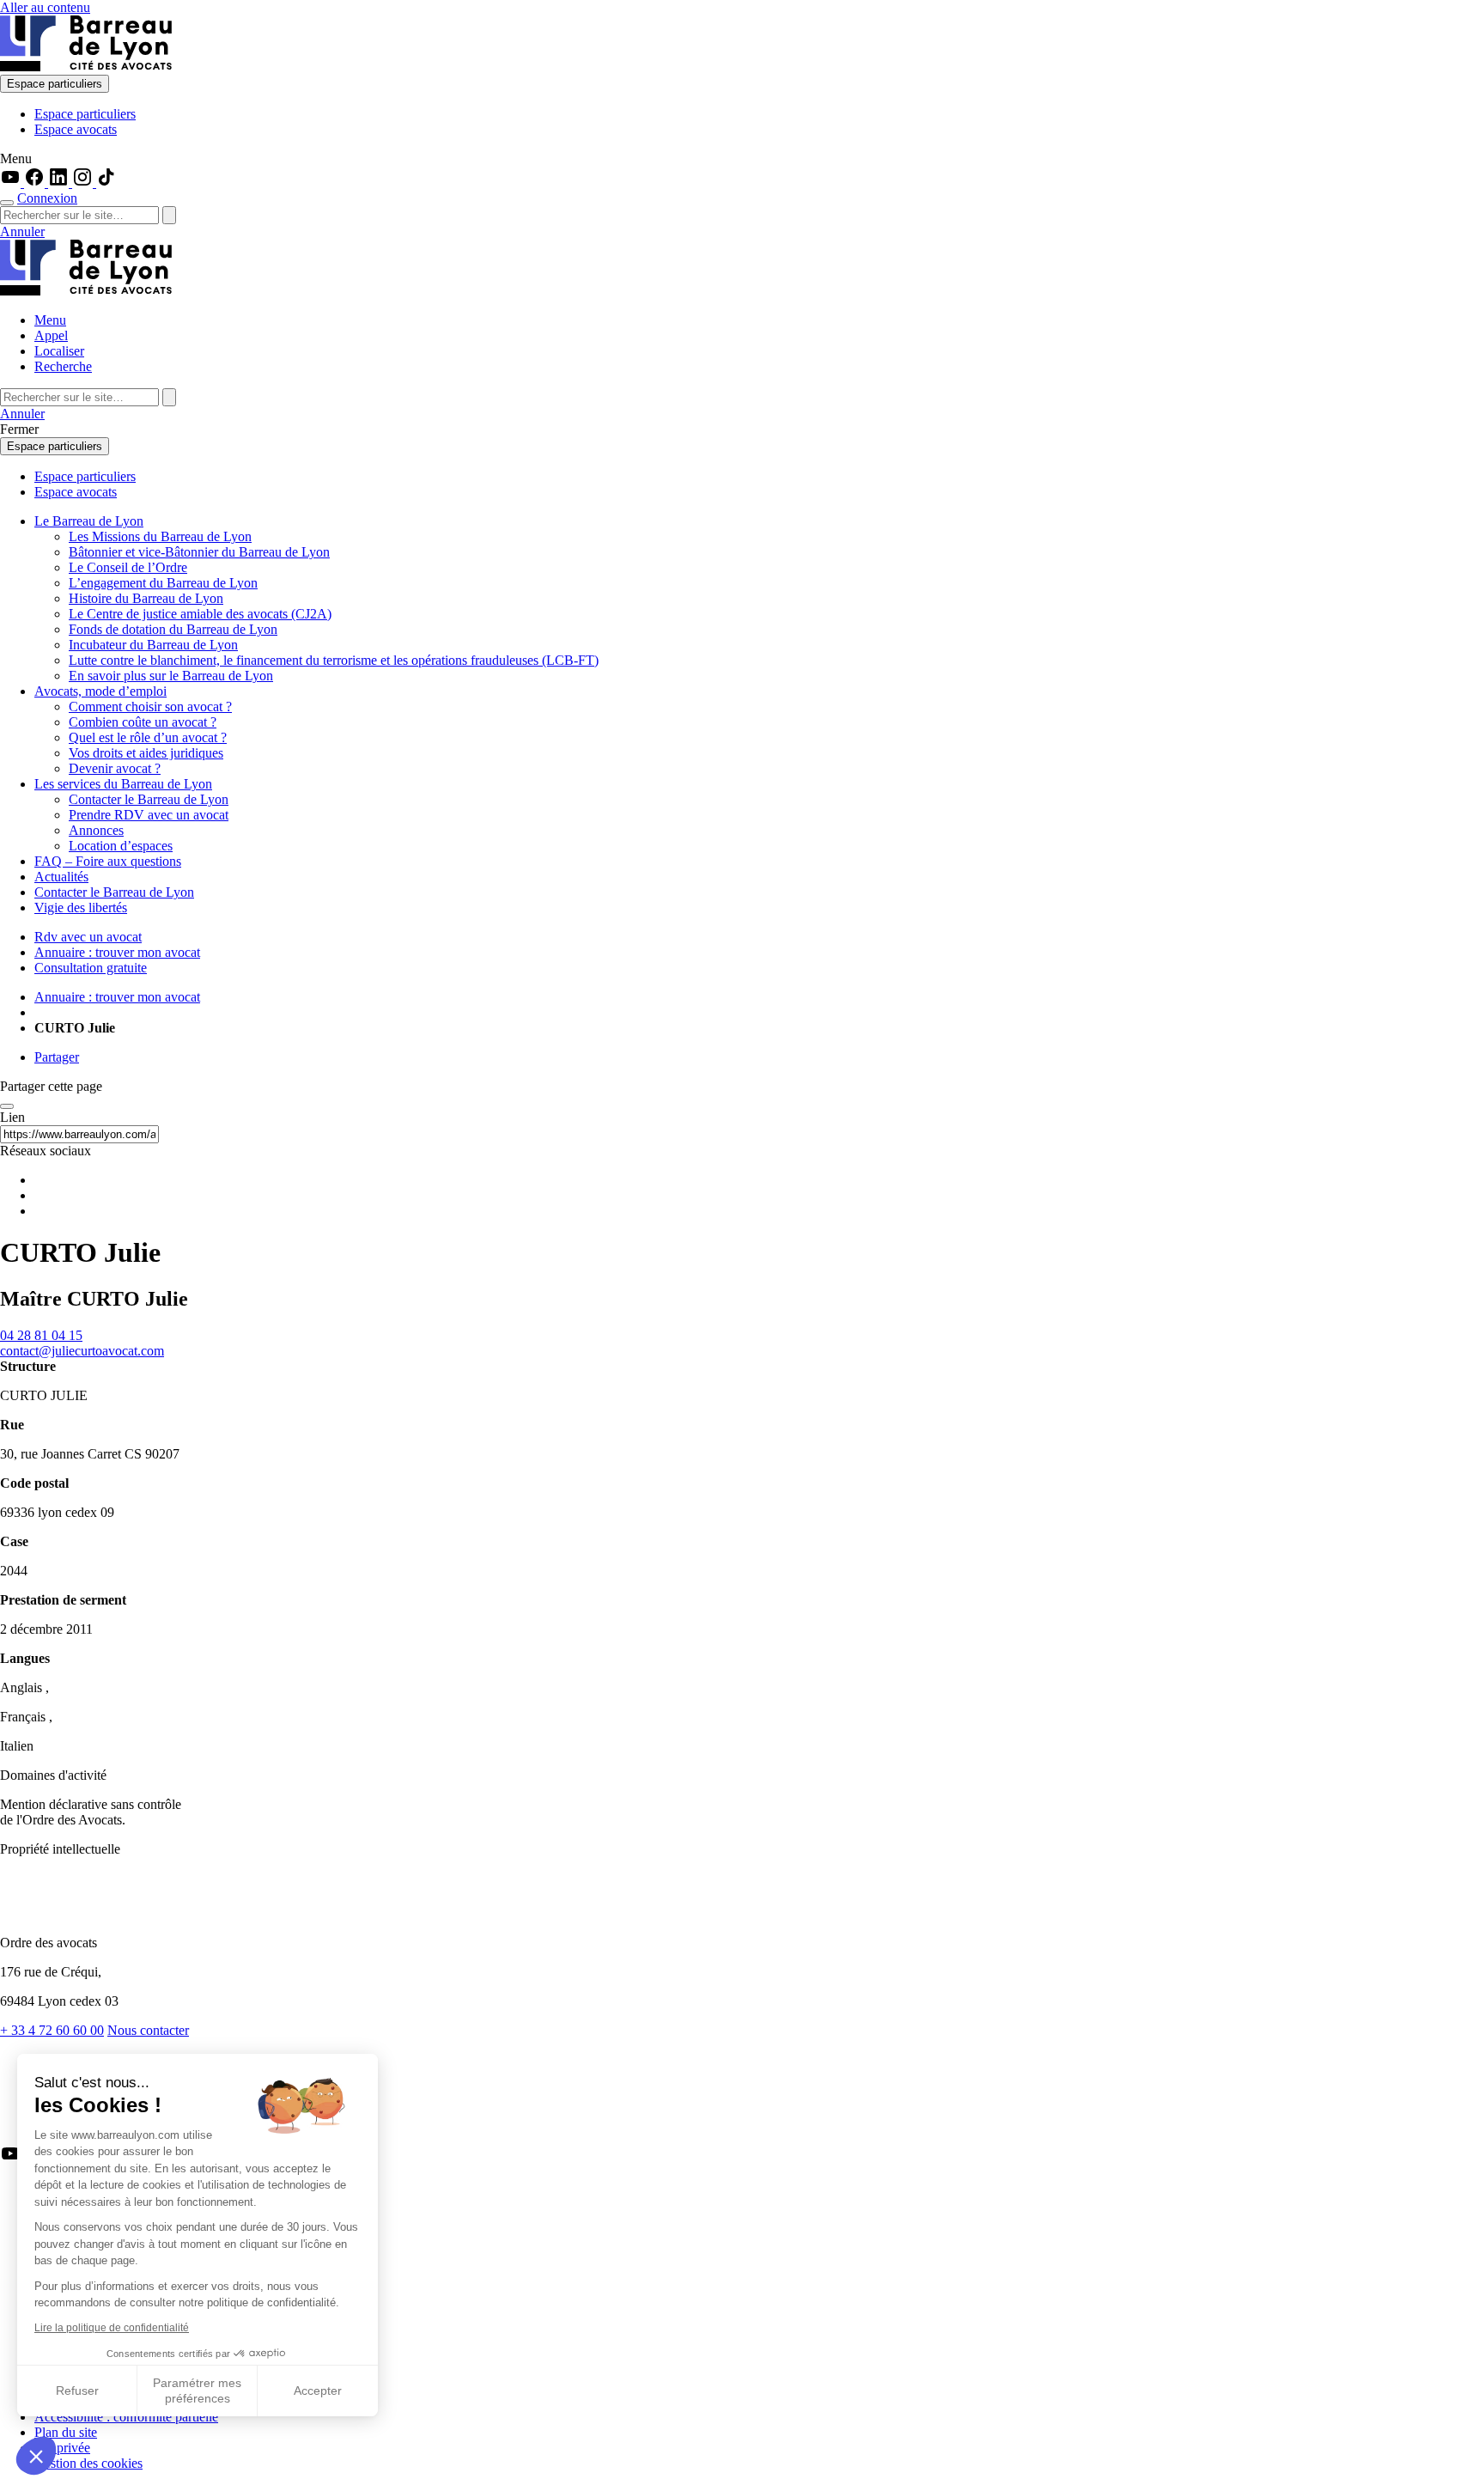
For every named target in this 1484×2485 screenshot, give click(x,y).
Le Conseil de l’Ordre (128, 567)
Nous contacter (148, 2030)
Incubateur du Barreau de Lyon (153, 645)
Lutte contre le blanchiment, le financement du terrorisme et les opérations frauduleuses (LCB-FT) (334, 660)
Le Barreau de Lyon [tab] (89, 521)
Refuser (77, 2391)
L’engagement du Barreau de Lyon (163, 583)
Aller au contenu (45, 7)
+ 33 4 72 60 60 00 (52, 2030)
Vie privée (62, 2448)
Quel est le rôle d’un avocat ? (148, 737)
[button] (36, 2456)
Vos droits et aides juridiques (146, 753)
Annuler (22, 231)
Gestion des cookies (88, 2463)
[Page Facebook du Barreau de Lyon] (36, 183)
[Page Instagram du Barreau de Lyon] (84, 183)
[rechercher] (169, 215)
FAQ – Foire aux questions (108, 861)
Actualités (61, 877)
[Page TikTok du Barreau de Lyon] (106, 183)
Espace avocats (76, 129)
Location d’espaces (121, 846)
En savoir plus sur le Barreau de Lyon (171, 676)
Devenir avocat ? (115, 768)
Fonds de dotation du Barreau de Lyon (173, 629)
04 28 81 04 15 (41, 1335)
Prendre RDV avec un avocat (149, 815)
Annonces (96, 830)
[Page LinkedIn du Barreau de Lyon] (60, 183)
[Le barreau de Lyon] (86, 67)
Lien (12, 1117)
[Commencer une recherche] (7, 203)
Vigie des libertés (81, 908)
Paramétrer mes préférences (197, 2391)
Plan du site (66, 2432)
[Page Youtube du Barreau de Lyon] (12, 183)
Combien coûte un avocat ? (143, 722)
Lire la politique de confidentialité (112, 2328)
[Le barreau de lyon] (72, 1913)
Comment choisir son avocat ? (150, 707)
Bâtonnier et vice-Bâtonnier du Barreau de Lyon (199, 552)
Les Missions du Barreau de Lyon (160, 536)
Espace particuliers (55, 84)
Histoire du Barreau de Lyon (146, 598)
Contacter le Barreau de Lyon (149, 799)
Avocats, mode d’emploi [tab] (100, 691)
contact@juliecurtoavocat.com (82, 1351)
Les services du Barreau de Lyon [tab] (123, 784)
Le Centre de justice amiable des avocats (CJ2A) (200, 614)
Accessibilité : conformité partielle (126, 2417)
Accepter (318, 2391)
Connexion (47, 198)
